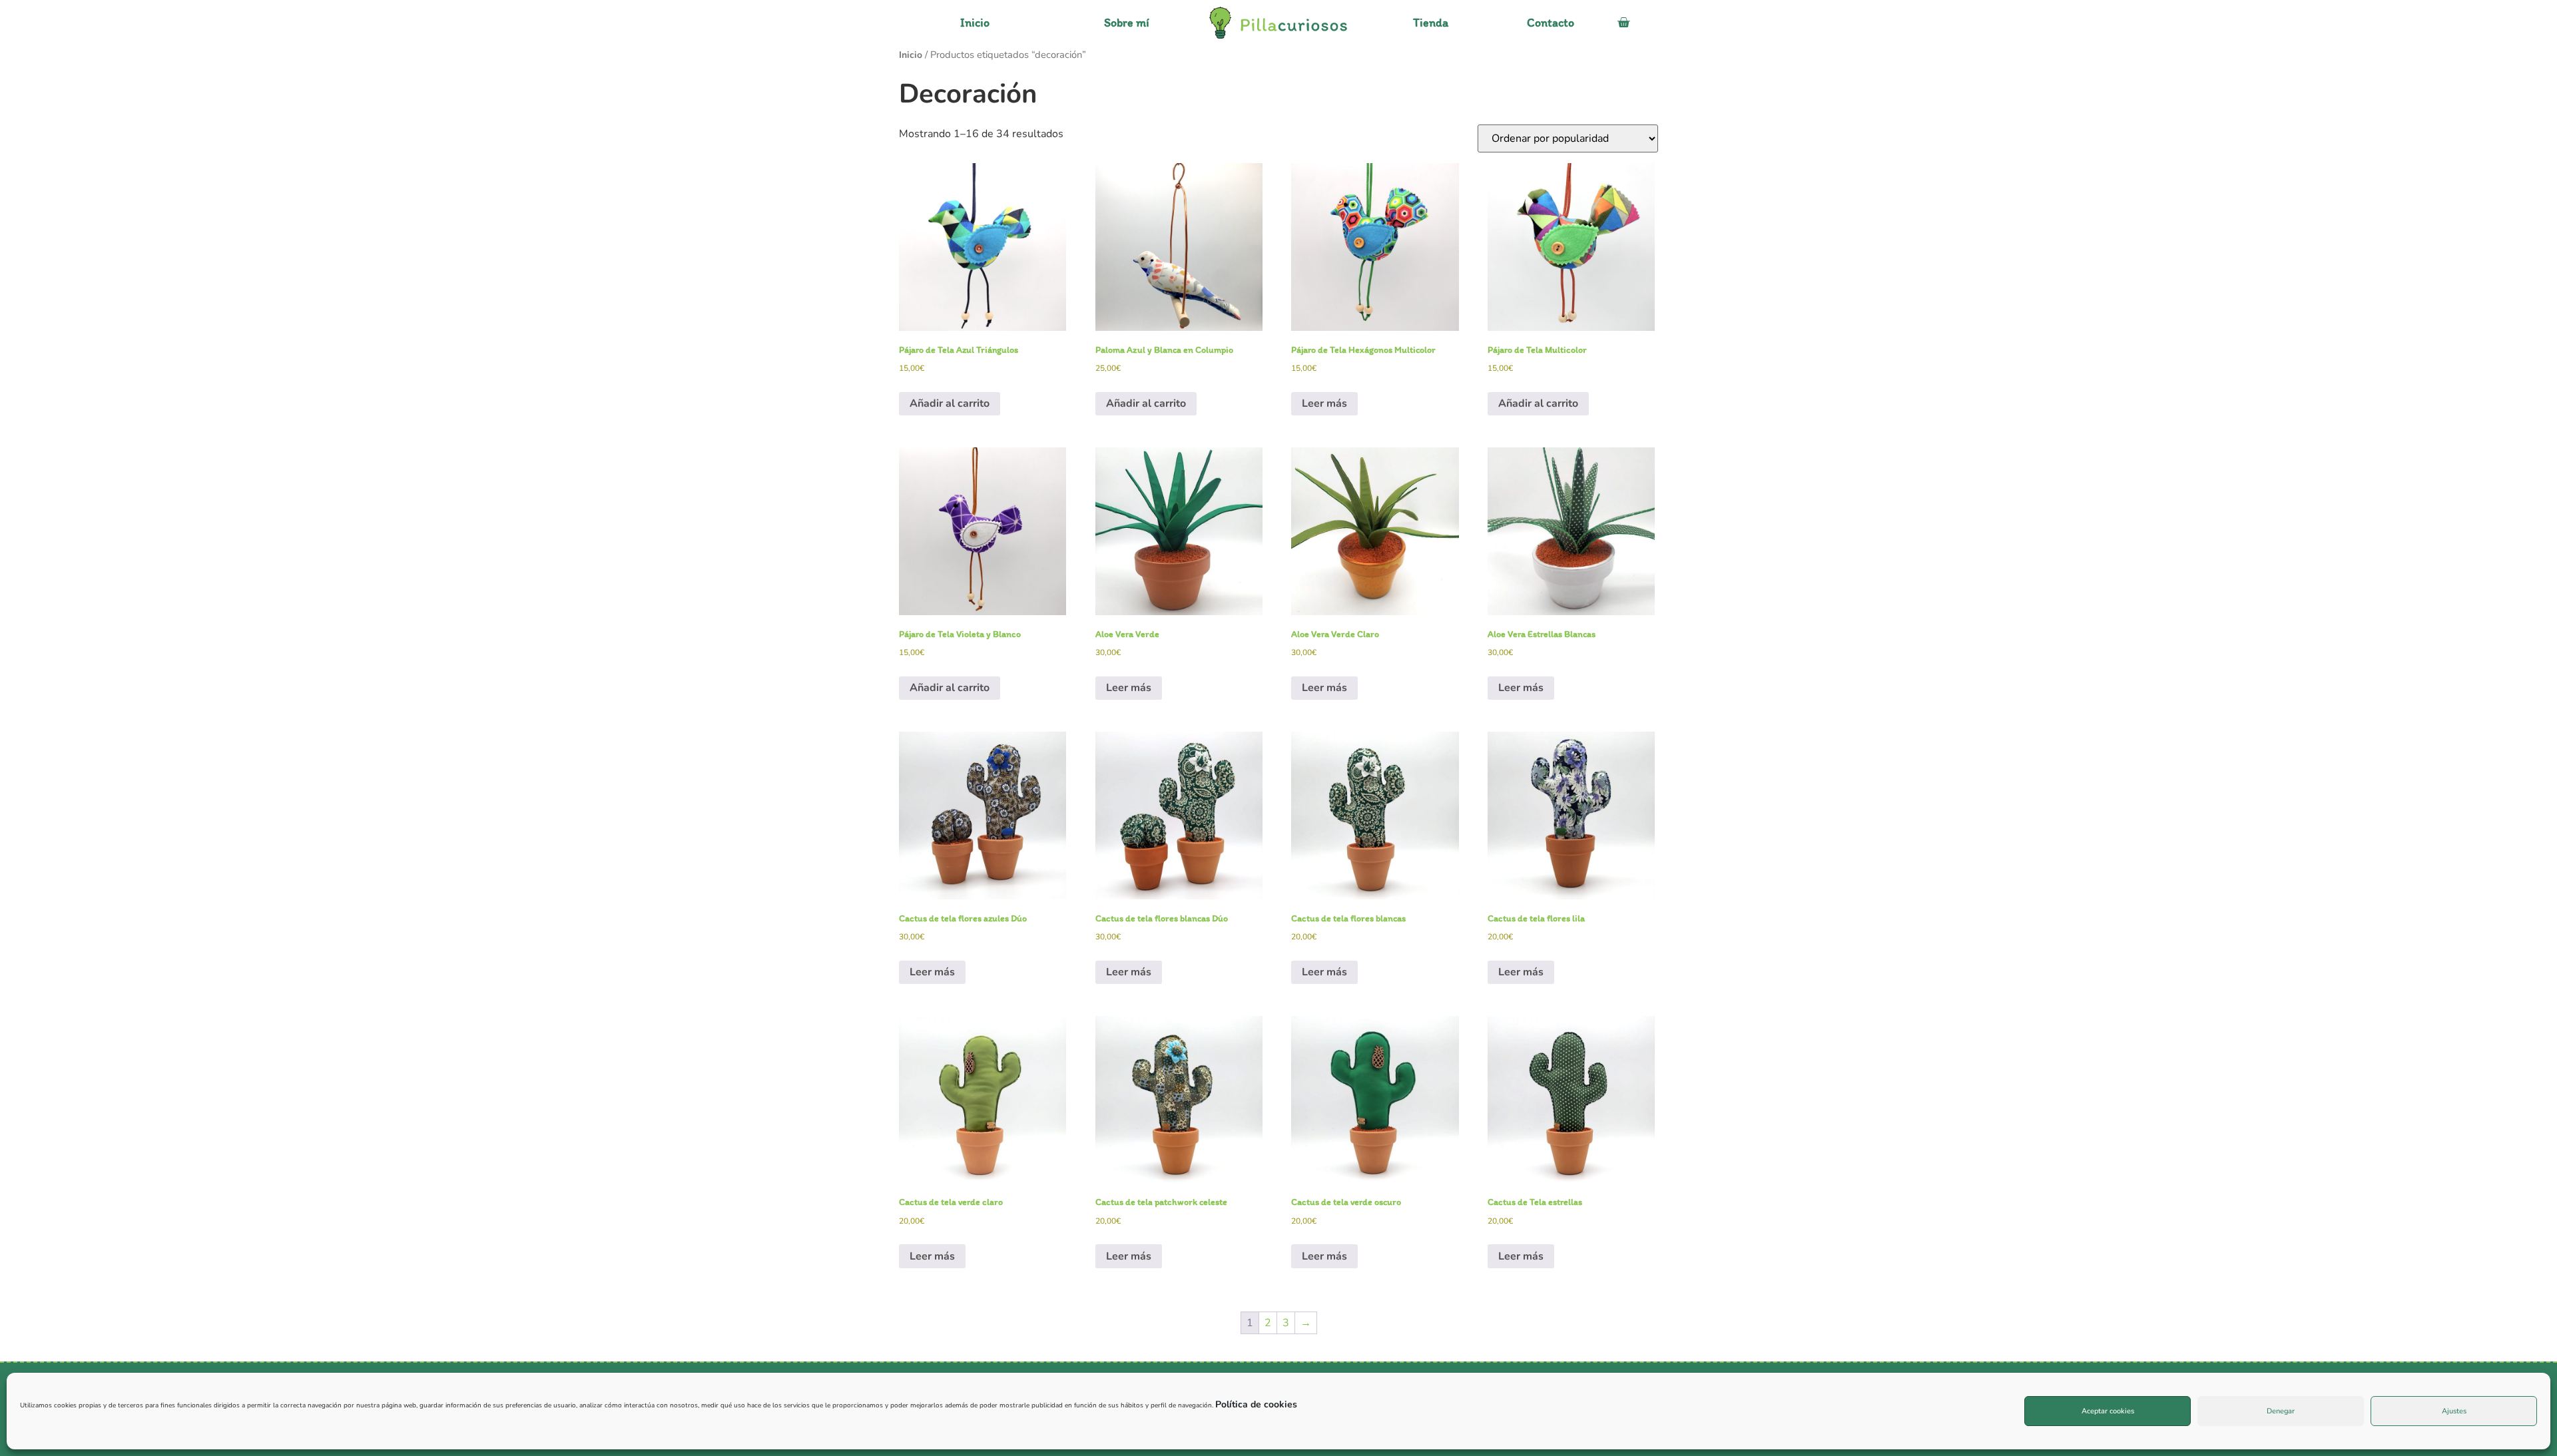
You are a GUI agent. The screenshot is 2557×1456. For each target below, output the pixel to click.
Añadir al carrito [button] (950, 403)
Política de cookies (1256, 1404)
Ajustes (2454, 1411)
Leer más (1324, 403)
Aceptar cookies (2108, 1411)
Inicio (911, 55)
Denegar (2281, 1411)
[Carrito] (1623, 23)
